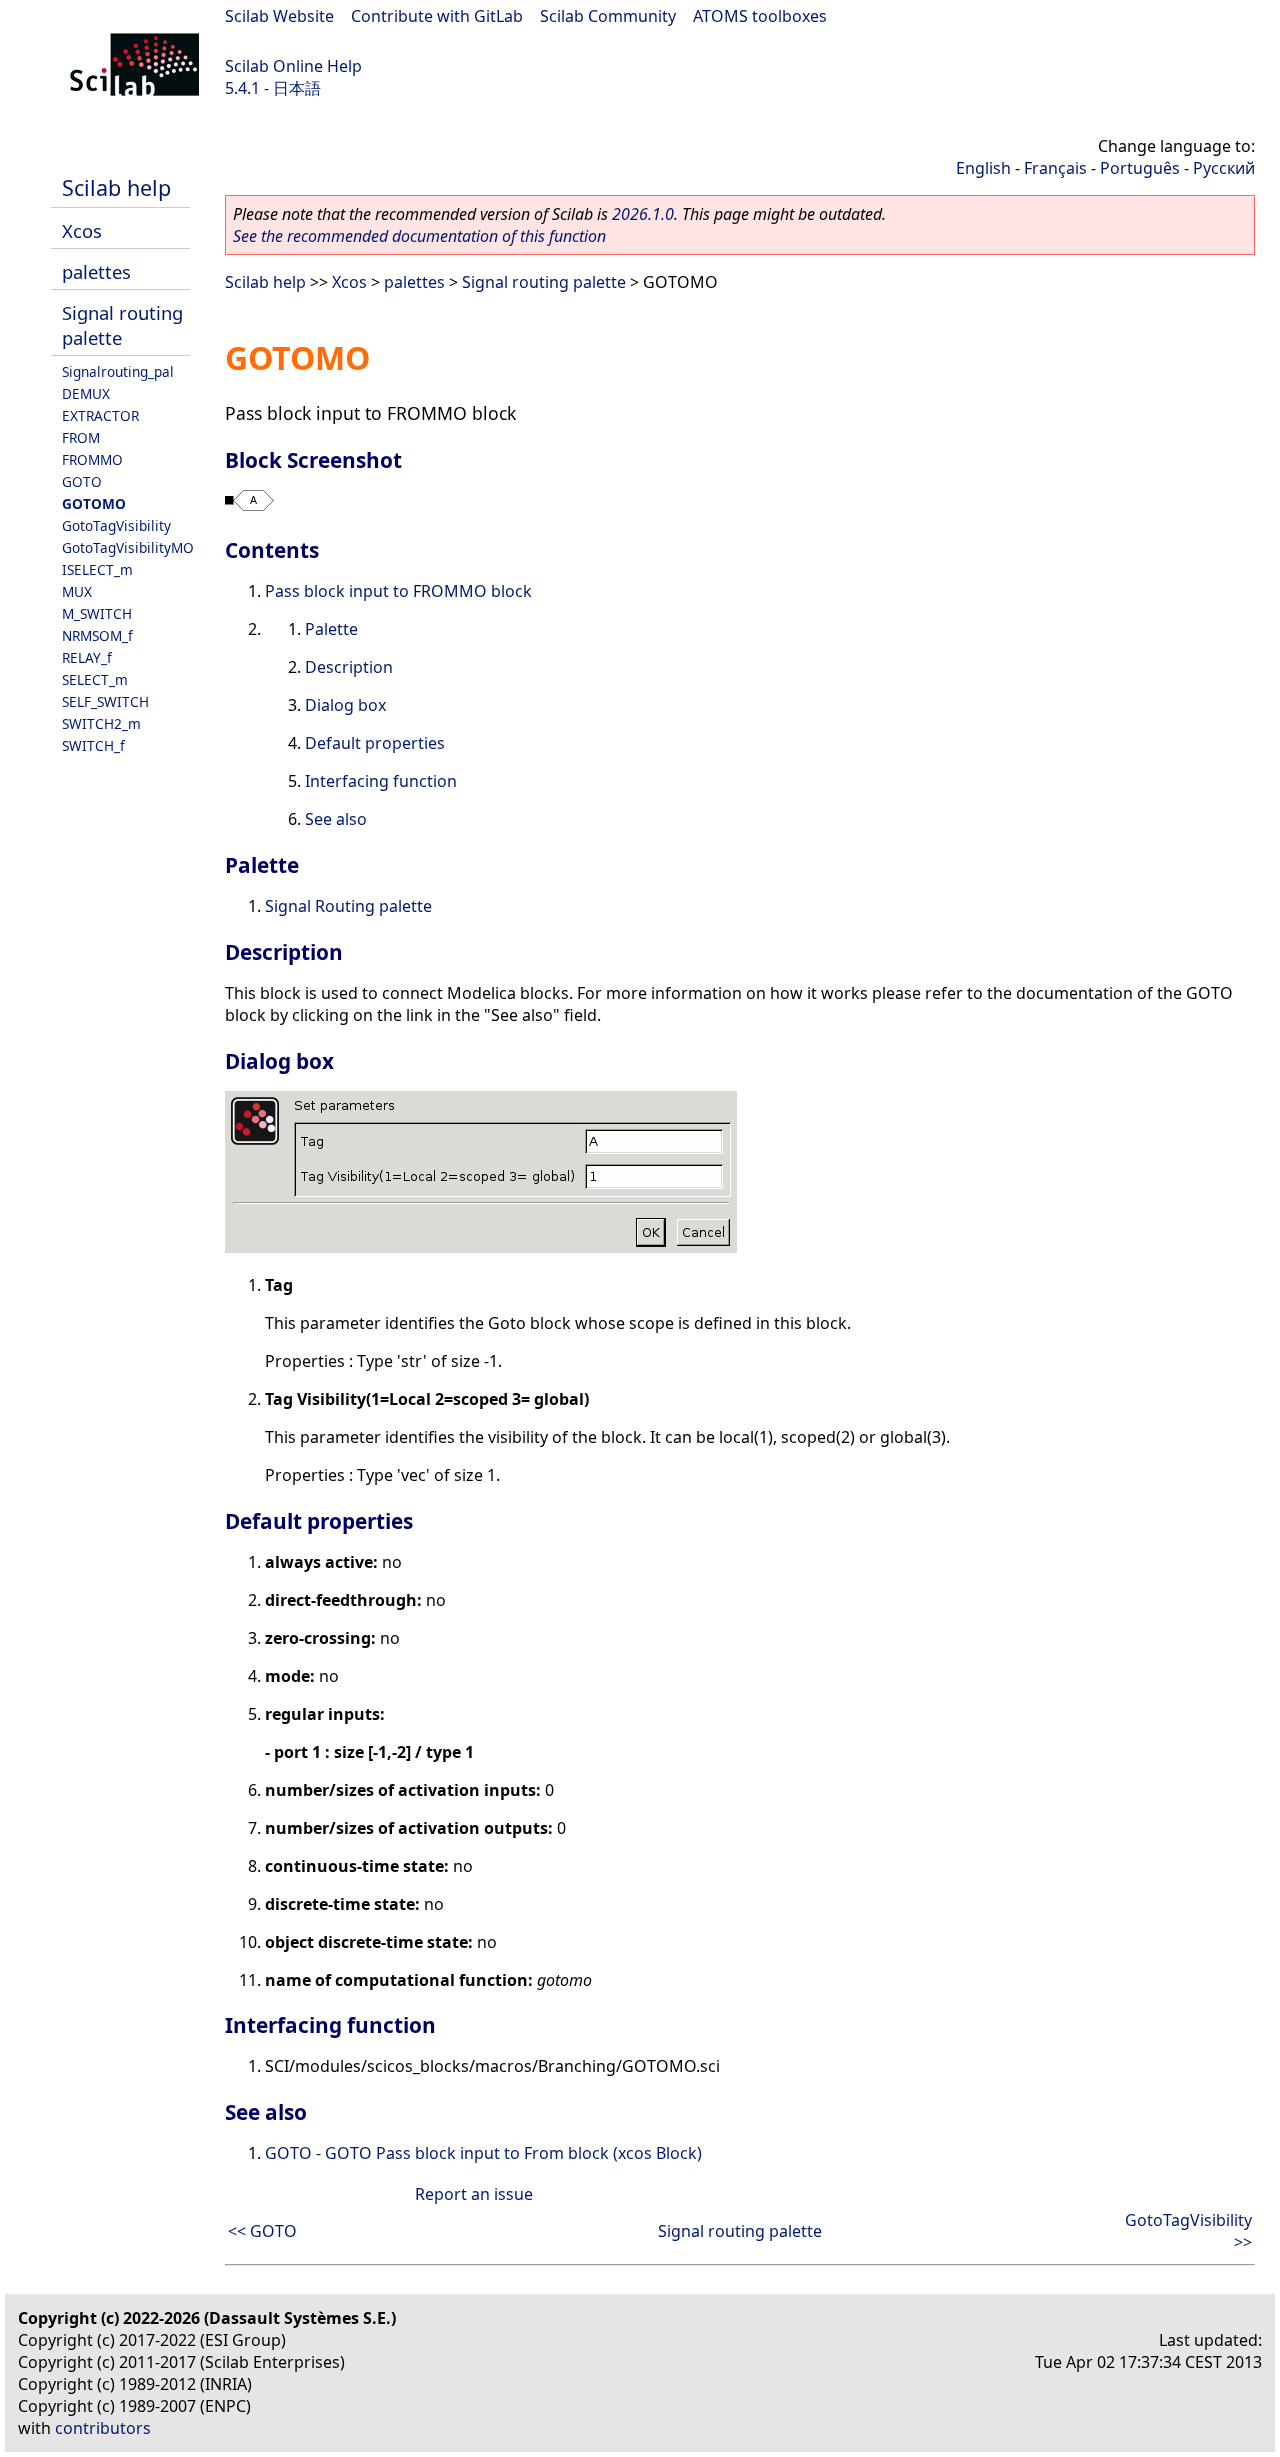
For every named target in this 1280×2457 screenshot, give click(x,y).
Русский (1224, 168)
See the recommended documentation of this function (419, 236)
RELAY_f (87, 657)
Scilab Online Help (293, 66)
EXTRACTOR (100, 415)
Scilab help (116, 187)
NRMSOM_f (97, 635)
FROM (81, 437)
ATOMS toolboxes (760, 16)
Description (349, 667)
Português (1140, 168)
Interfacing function (381, 781)
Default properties (375, 743)
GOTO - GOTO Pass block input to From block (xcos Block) (483, 2153)
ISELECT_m (97, 569)
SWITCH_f (93, 745)
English (983, 168)
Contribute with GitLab (437, 16)
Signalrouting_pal (118, 371)
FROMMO (92, 459)
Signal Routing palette (348, 906)
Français (1055, 168)
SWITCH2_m (101, 723)
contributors (103, 2428)
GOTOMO (94, 503)
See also (336, 819)
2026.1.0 (643, 214)
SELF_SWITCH (105, 701)
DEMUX (86, 393)
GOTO (82, 481)
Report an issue (474, 2194)
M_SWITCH (97, 613)
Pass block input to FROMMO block (398, 591)
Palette (331, 629)
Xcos (82, 230)
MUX (77, 591)
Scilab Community (608, 16)
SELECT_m (95, 679)
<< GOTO (262, 2231)
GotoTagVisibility (116, 525)
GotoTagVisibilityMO (128, 547)
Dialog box (345, 705)
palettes (96, 271)
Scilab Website (279, 16)
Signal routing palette (544, 282)
